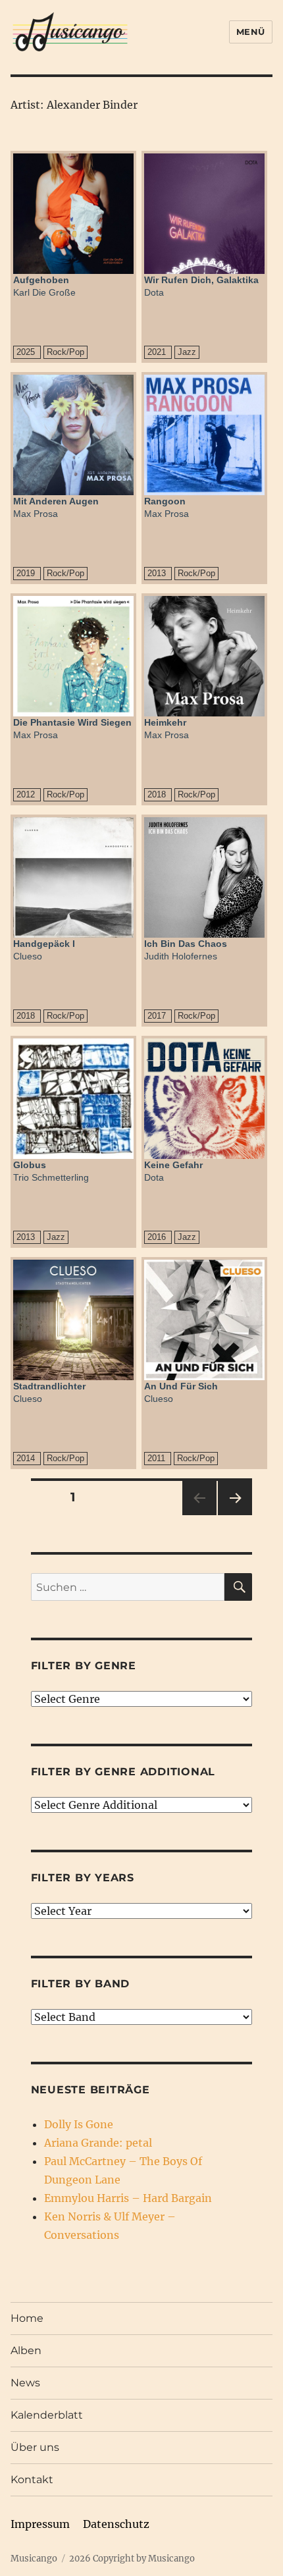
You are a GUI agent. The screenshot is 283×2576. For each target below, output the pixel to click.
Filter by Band (81, 1984)
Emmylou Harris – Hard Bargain (128, 2198)
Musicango (34, 2559)
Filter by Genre (84, 1666)
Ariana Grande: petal (98, 2143)
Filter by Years (83, 1878)
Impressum (40, 2524)
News (25, 2383)
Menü (251, 32)
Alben (26, 2350)
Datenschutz (116, 2524)
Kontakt (32, 2480)
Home (27, 2318)
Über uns (35, 2447)
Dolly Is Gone (79, 2124)
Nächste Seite (235, 1515)
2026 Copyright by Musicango (132, 2559)
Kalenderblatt (47, 2415)
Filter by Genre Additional (123, 1772)
